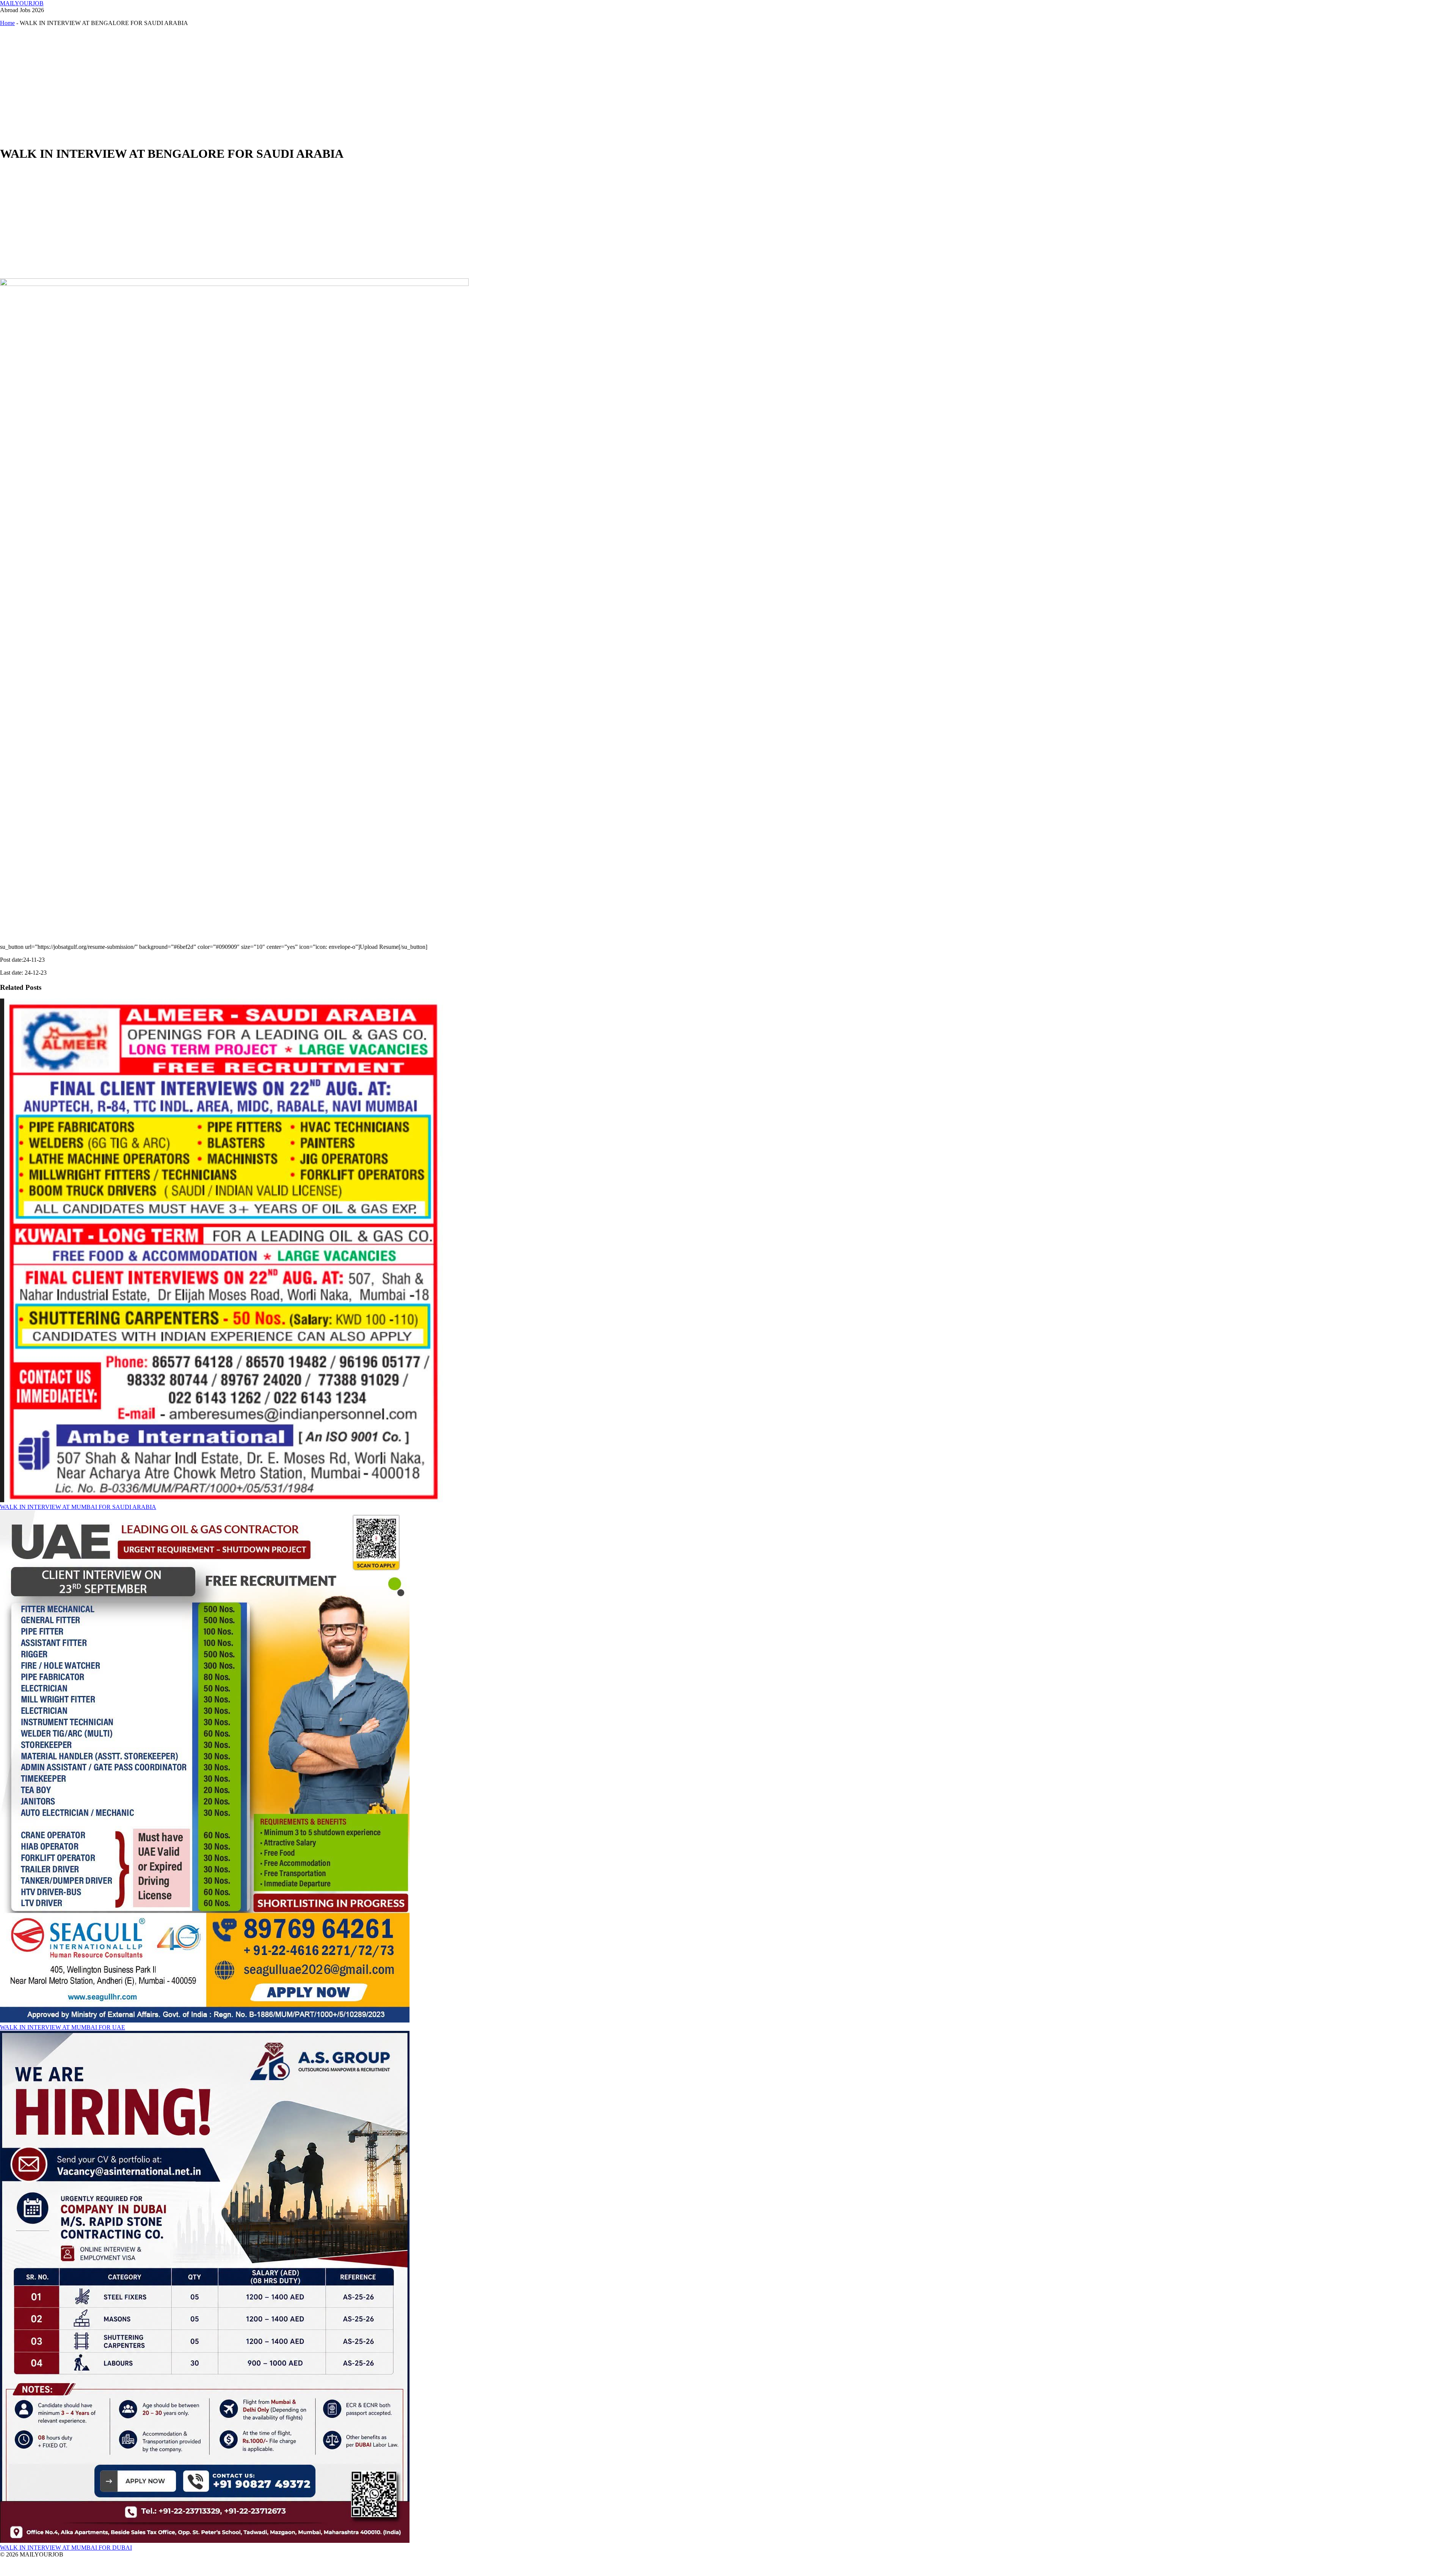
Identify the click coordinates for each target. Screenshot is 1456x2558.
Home (7, 23)
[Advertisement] (227, 86)
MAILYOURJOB (22, 3)
